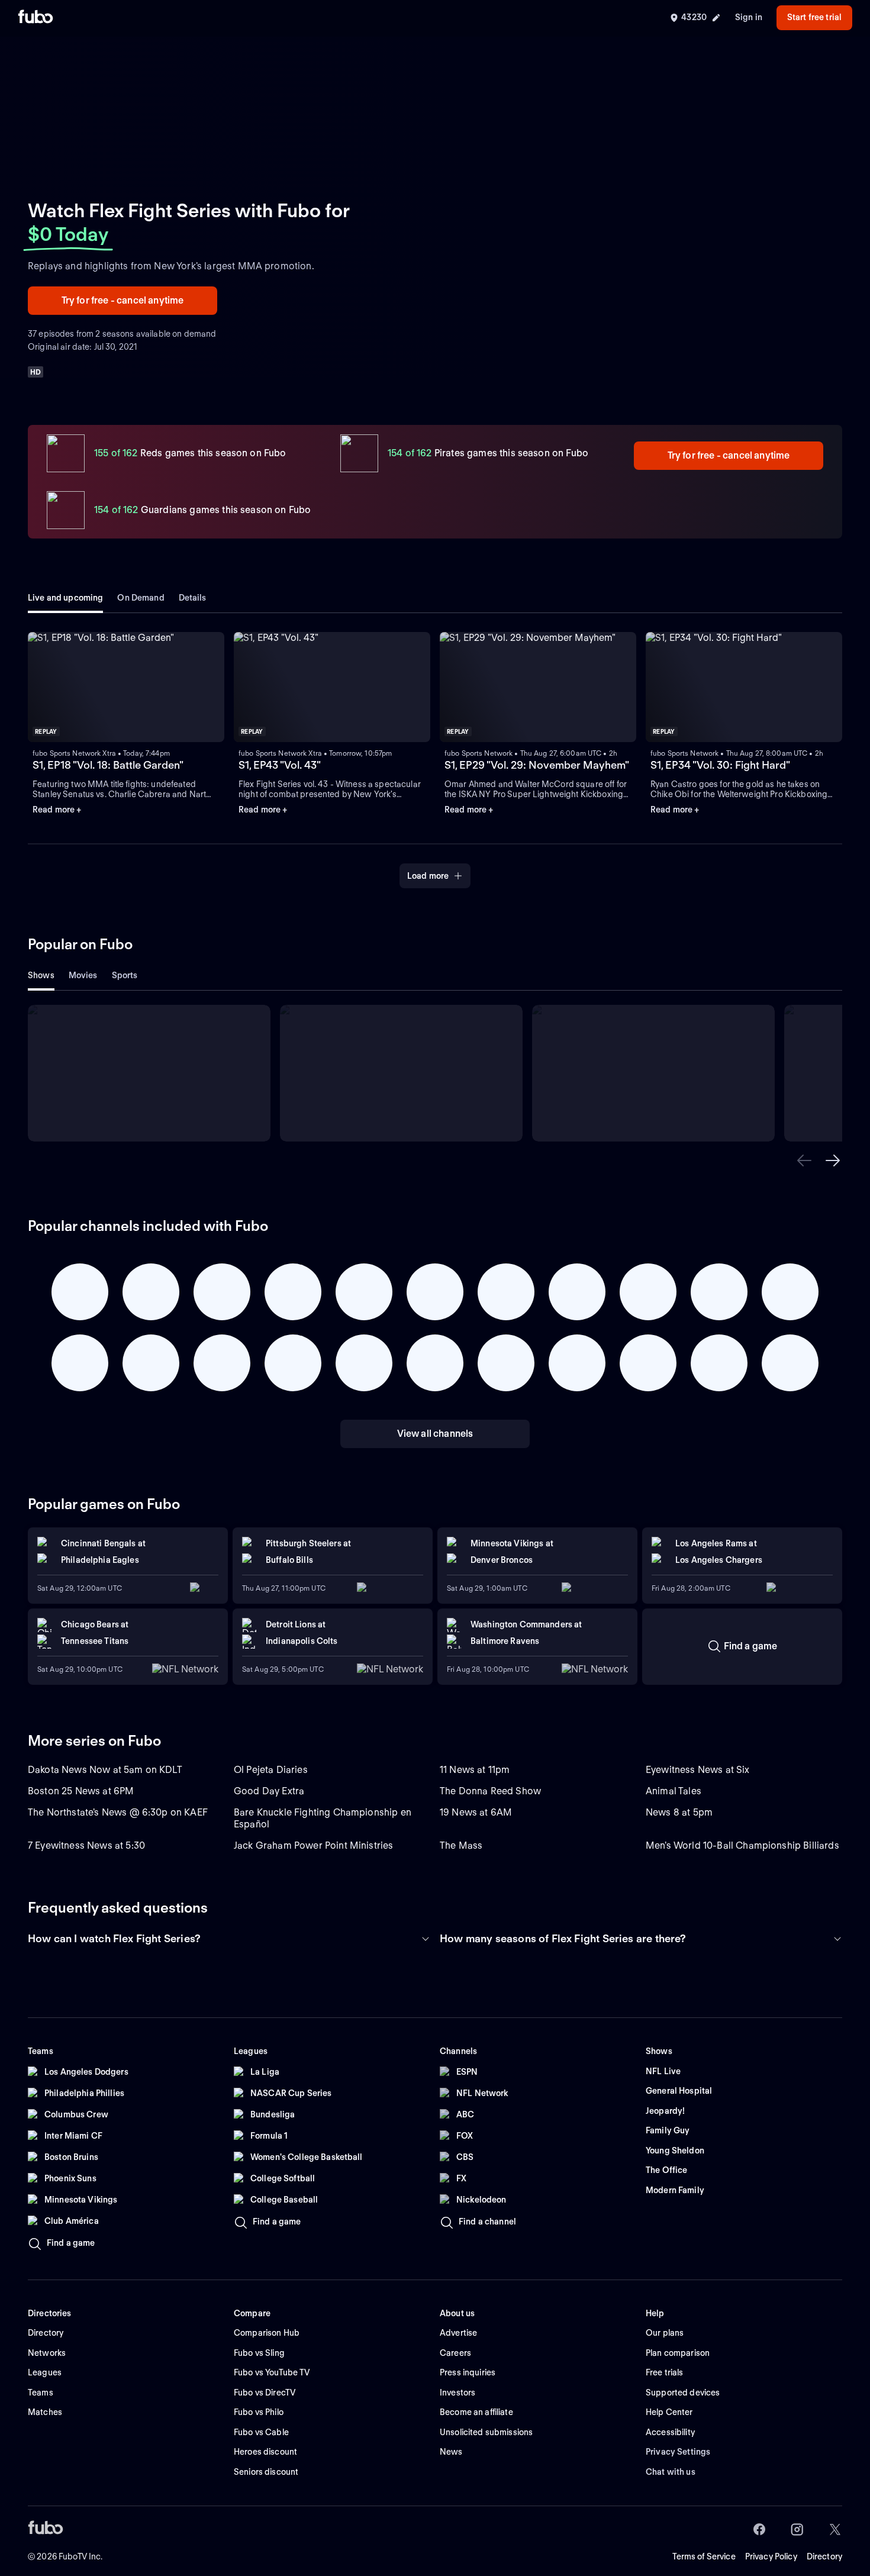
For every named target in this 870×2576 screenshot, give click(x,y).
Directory (824, 2556)
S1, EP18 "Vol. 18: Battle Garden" (108, 765)
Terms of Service (704, 2556)
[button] (804, 1160)
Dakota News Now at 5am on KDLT (105, 1770)
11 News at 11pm (475, 1770)
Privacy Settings (678, 2452)
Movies (83, 975)
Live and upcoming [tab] (65, 598)
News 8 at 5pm (679, 1812)
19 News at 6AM (476, 1812)
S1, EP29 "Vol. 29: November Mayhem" (537, 765)
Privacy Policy (771, 2556)
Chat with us (671, 2472)
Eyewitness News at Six (698, 1770)
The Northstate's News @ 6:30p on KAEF (118, 1812)
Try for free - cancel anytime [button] (123, 300)
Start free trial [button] (814, 17)
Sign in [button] (749, 17)
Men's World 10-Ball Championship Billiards (742, 1845)
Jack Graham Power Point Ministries (313, 1845)
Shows (41, 975)
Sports (125, 975)
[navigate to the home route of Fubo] (36, 18)
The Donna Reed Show (490, 1791)
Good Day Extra (269, 1791)
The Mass (461, 1845)
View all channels (435, 1434)
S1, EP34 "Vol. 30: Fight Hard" (720, 765)
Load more (428, 876)
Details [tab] (193, 598)
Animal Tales (674, 1791)
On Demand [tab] (141, 598)
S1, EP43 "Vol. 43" (280, 765)
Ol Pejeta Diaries (271, 1770)
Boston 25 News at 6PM (81, 1791)
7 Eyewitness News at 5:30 (86, 1845)
